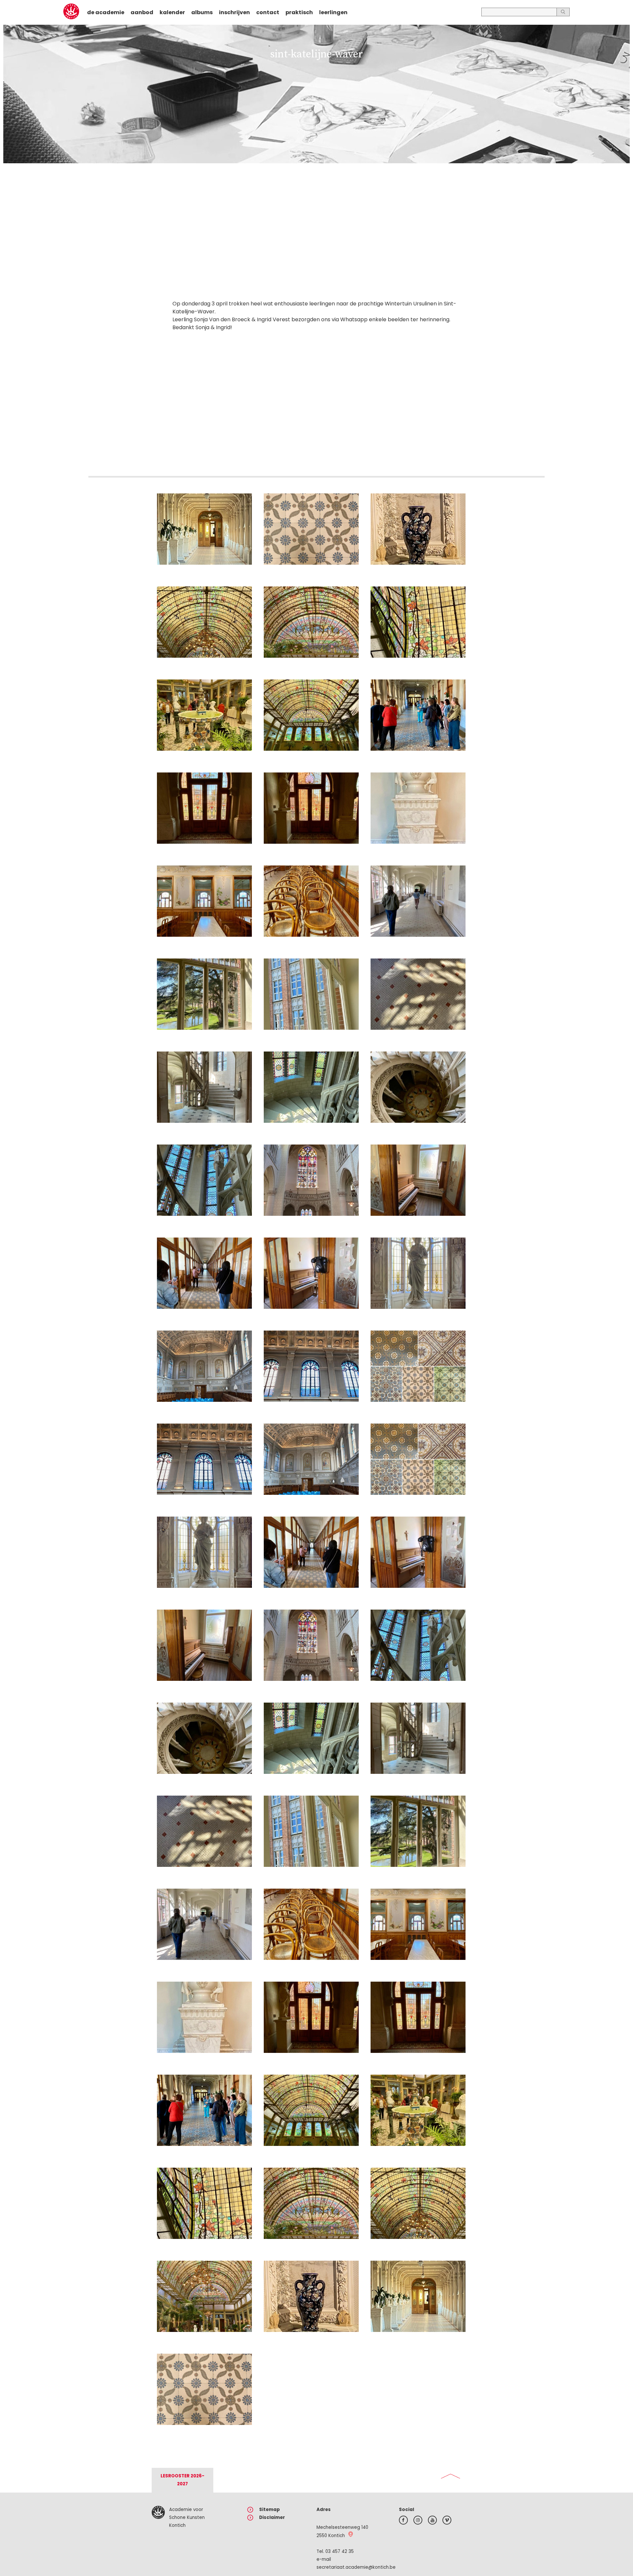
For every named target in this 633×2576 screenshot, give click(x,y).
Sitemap (270, 2510)
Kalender (172, 12)
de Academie (106, 12)
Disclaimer (272, 2517)
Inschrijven (234, 12)
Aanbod (142, 12)
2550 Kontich (331, 2536)
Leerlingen (333, 12)
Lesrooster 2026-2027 (182, 2480)
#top (451, 2476)
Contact (268, 12)
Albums (202, 12)
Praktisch (299, 12)
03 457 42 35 (340, 2551)
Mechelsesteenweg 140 (342, 2527)
